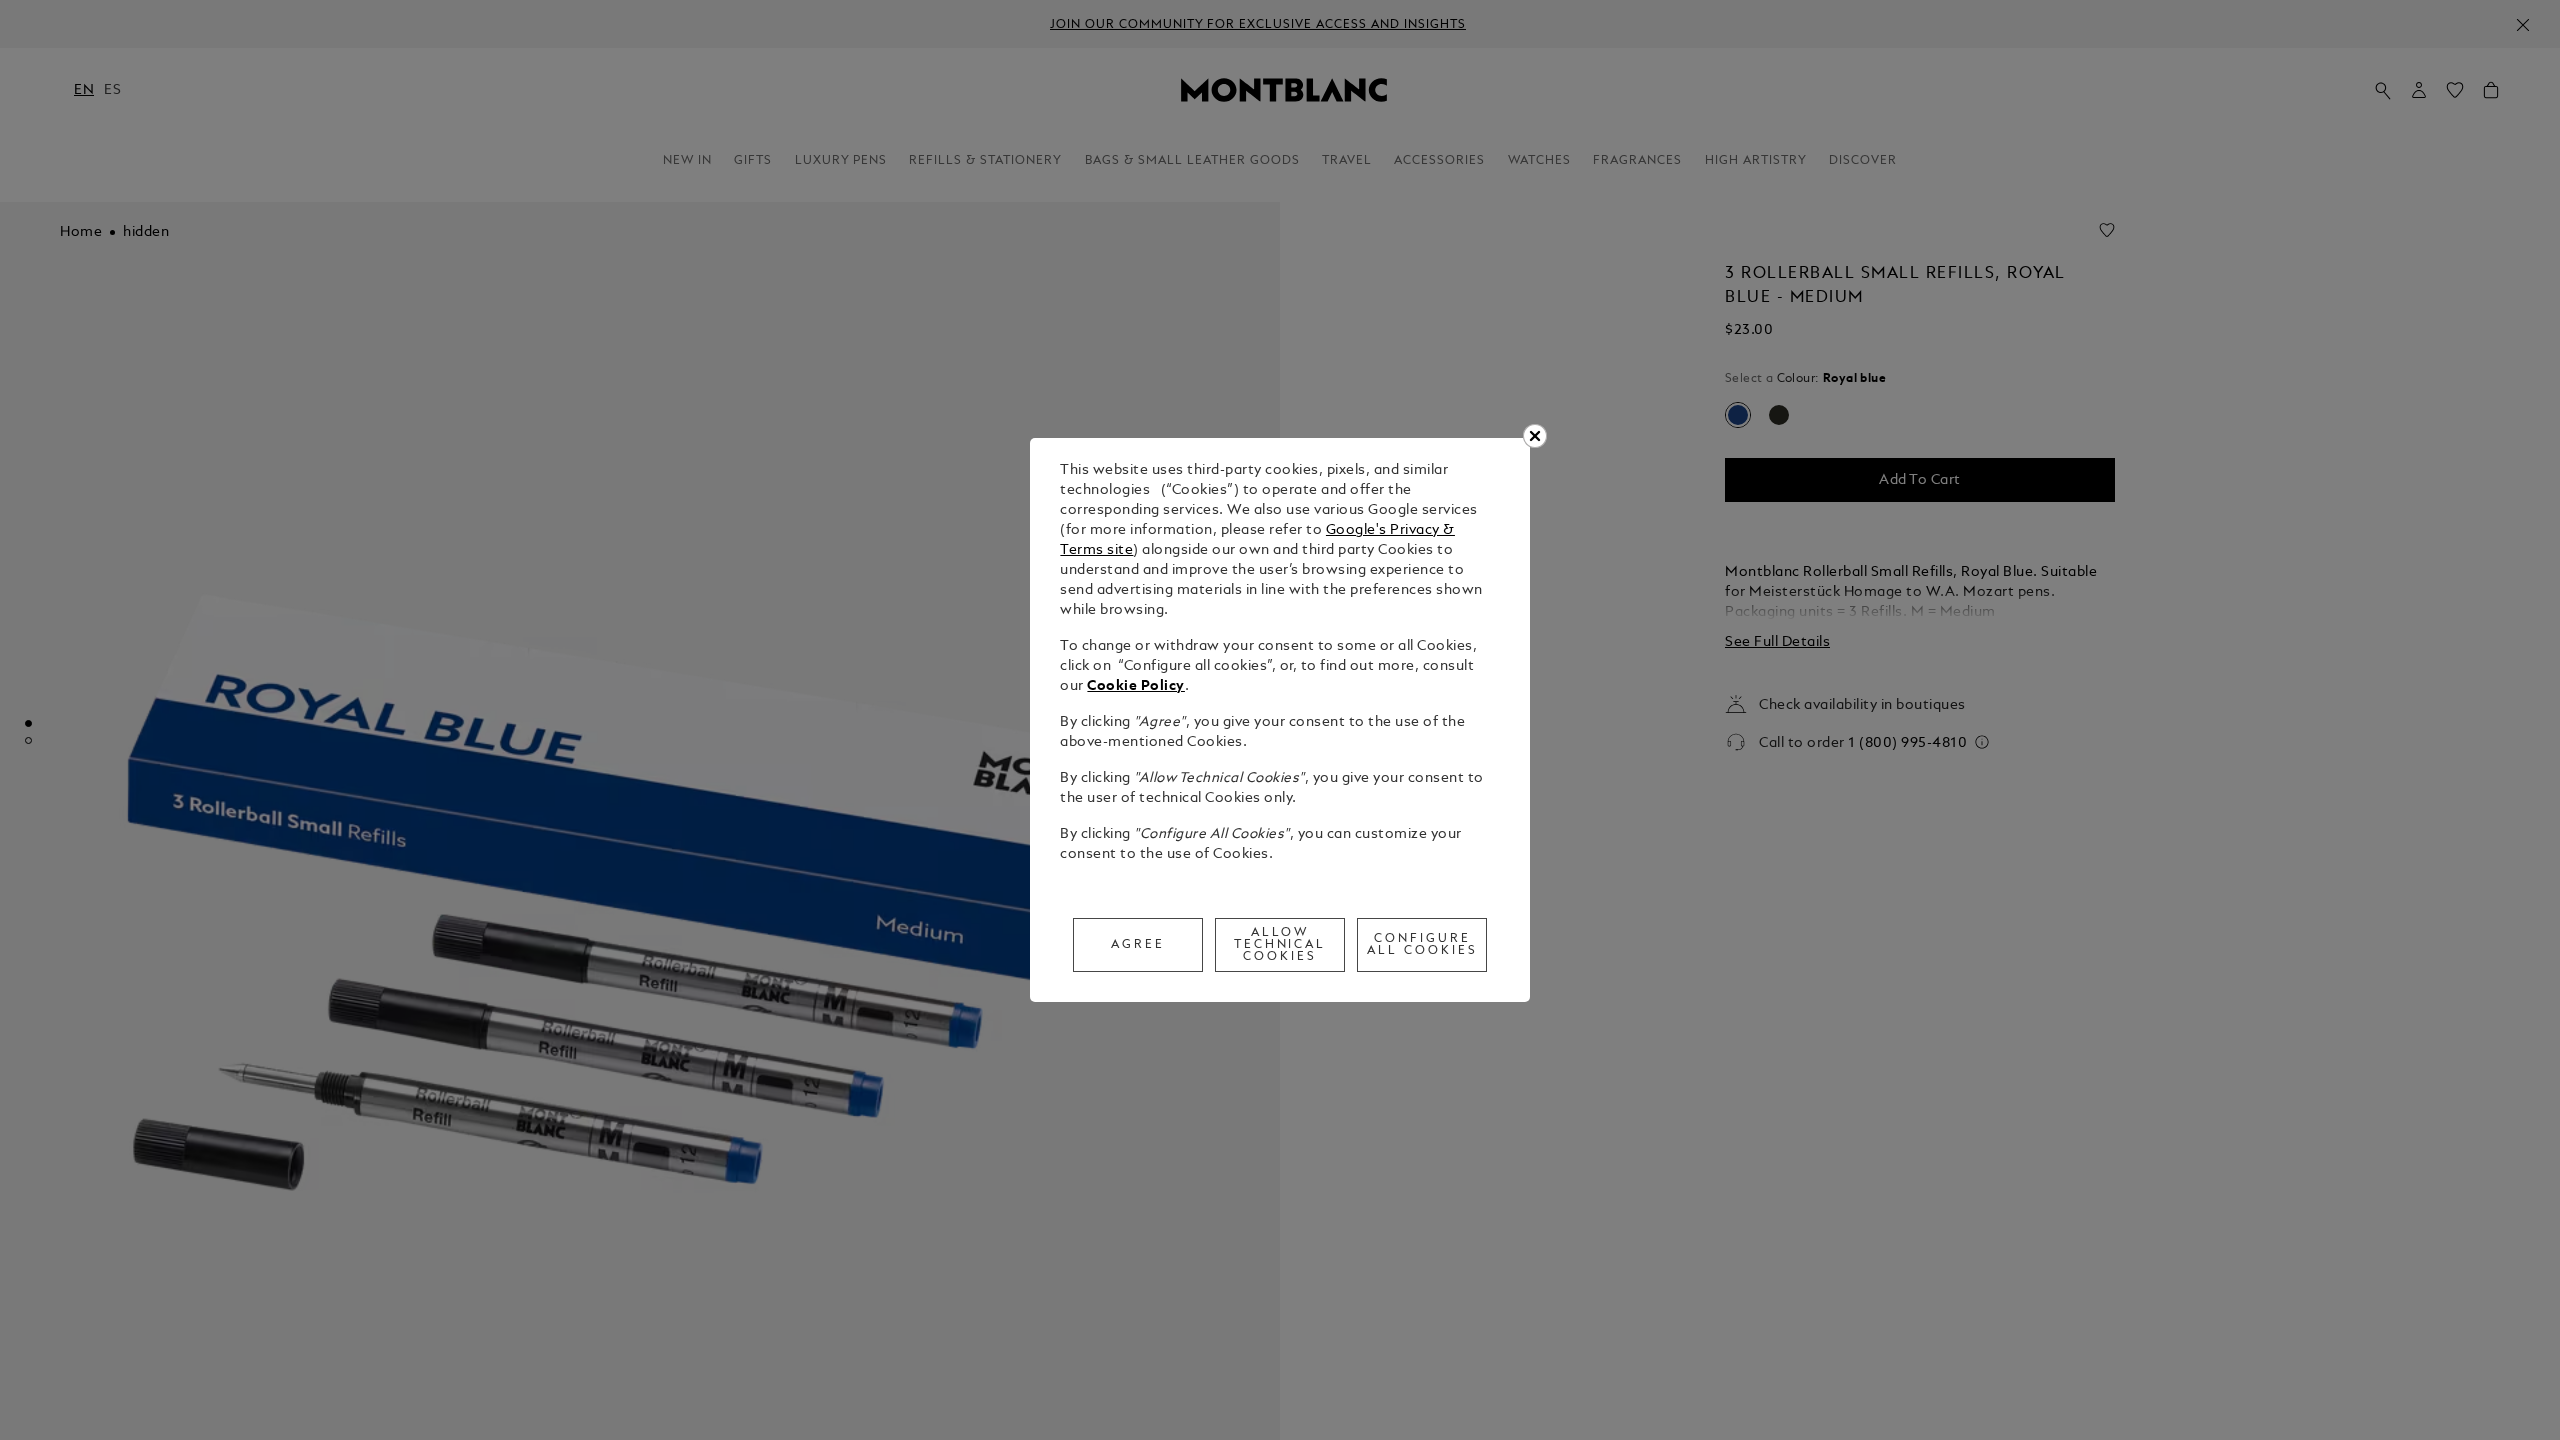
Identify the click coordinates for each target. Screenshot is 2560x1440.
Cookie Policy (1136, 686)
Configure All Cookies (1422, 945)
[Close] (1535, 436)
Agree (1138, 945)
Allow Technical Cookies (1280, 945)
